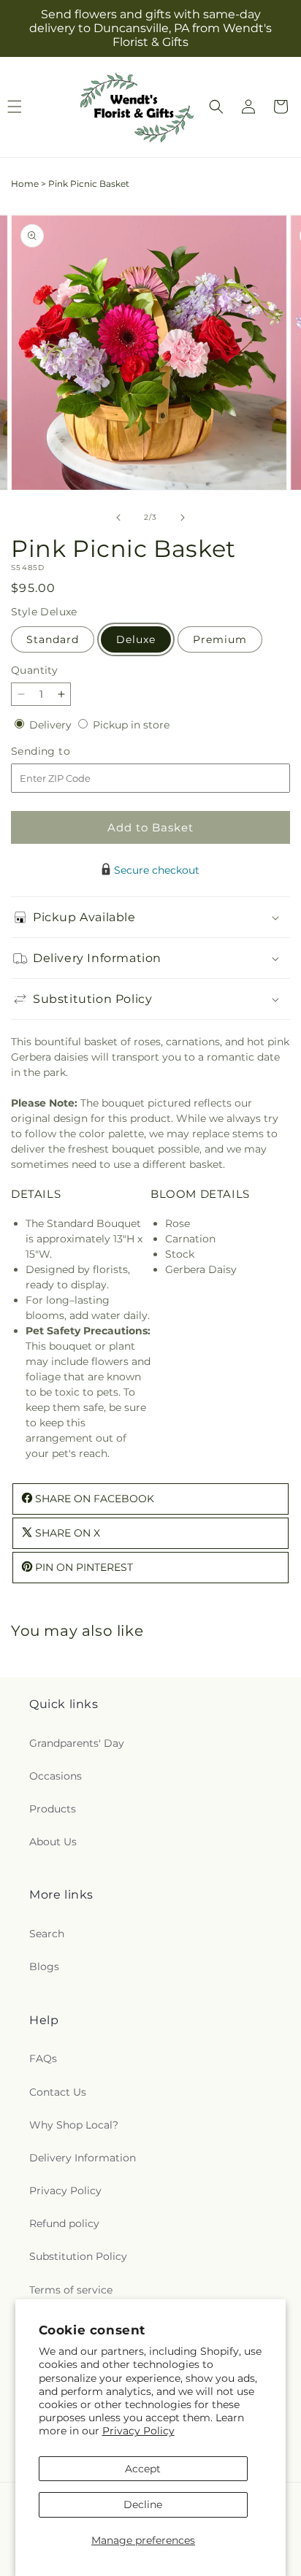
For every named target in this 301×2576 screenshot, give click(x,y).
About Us (53, 1842)
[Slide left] (118, 518)
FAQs (43, 2058)
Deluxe (136, 639)
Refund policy (64, 2223)
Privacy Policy (138, 2431)
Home (25, 184)
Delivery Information (83, 2158)
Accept (143, 2469)
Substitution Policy (78, 2256)
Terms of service (71, 2290)
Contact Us (58, 2092)
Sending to (62, 751)
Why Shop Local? (74, 2125)
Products (53, 1809)
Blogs (44, 1966)
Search (47, 1934)
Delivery (52, 725)
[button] (216, 107)
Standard (53, 639)
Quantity (34, 670)
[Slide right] (183, 518)
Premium (220, 639)
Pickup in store (131, 725)
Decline (143, 2504)
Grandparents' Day (77, 1743)
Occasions (56, 1776)
